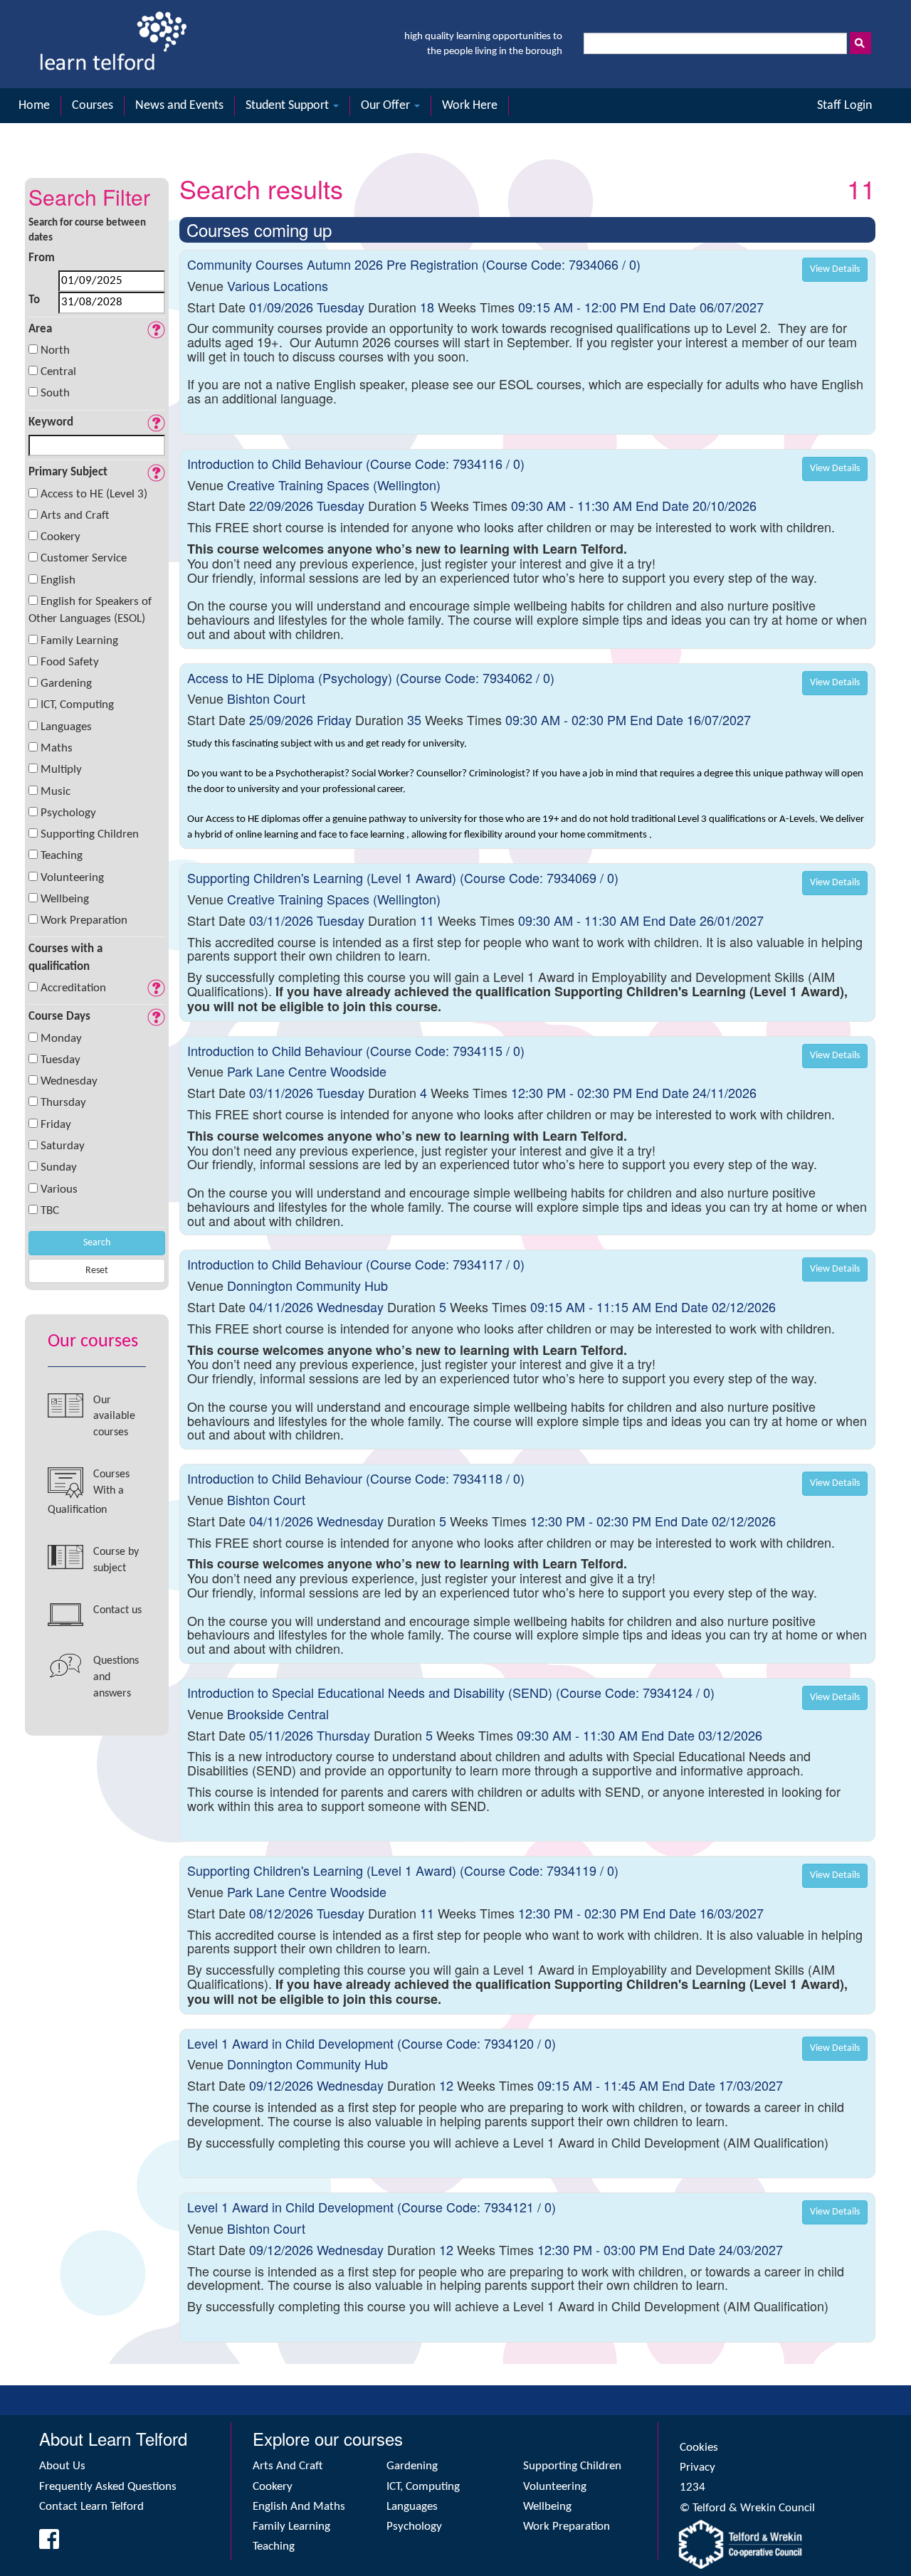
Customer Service (84, 558)
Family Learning (79, 641)
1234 (693, 2487)
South (55, 393)
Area (40, 329)
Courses (93, 106)
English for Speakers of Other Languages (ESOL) (90, 610)
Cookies (699, 2448)
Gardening (66, 683)
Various (59, 1189)
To (34, 300)
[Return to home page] (113, 44)
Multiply (61, 770)
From (42, 258)
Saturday (63, 1146)
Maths (57, 748)
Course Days (59, 1017)
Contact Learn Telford (91, 2507)
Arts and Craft (75, 516)
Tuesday (60, 1060)
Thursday (63, 1103)
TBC (50, 1211)
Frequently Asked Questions (108, 2487)
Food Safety (70, 662)
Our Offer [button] (387, 106)
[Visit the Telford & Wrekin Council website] (776, 2544)
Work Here (470, 106)
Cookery (60, 537)
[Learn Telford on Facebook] (44, 2544)
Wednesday (69, 1081)
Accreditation (73, 988)
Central (58, 372)
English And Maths (299, 2507)
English (58, 580)
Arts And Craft (288, 2466)
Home (34, 106)
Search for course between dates (87, 231)
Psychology (68, 813)
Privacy (697, 2467)
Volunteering (72, 878)
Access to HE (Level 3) (94, 494)
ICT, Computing (77, 705)
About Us (62, 2466)
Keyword (51, 422)
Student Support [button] (289, 106)
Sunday (59, 1167)
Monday (61, 1039)
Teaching (62, 856)
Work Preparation (84, 920)
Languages (66, 727)
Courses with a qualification (65, 957)
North (55, 350)
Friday (56, 1125)
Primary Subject (68, 472)
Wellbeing (65, 899)
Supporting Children (90, 834)
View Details (835, 269)
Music (56, 792)
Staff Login (844, 106)
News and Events (179, 106)
